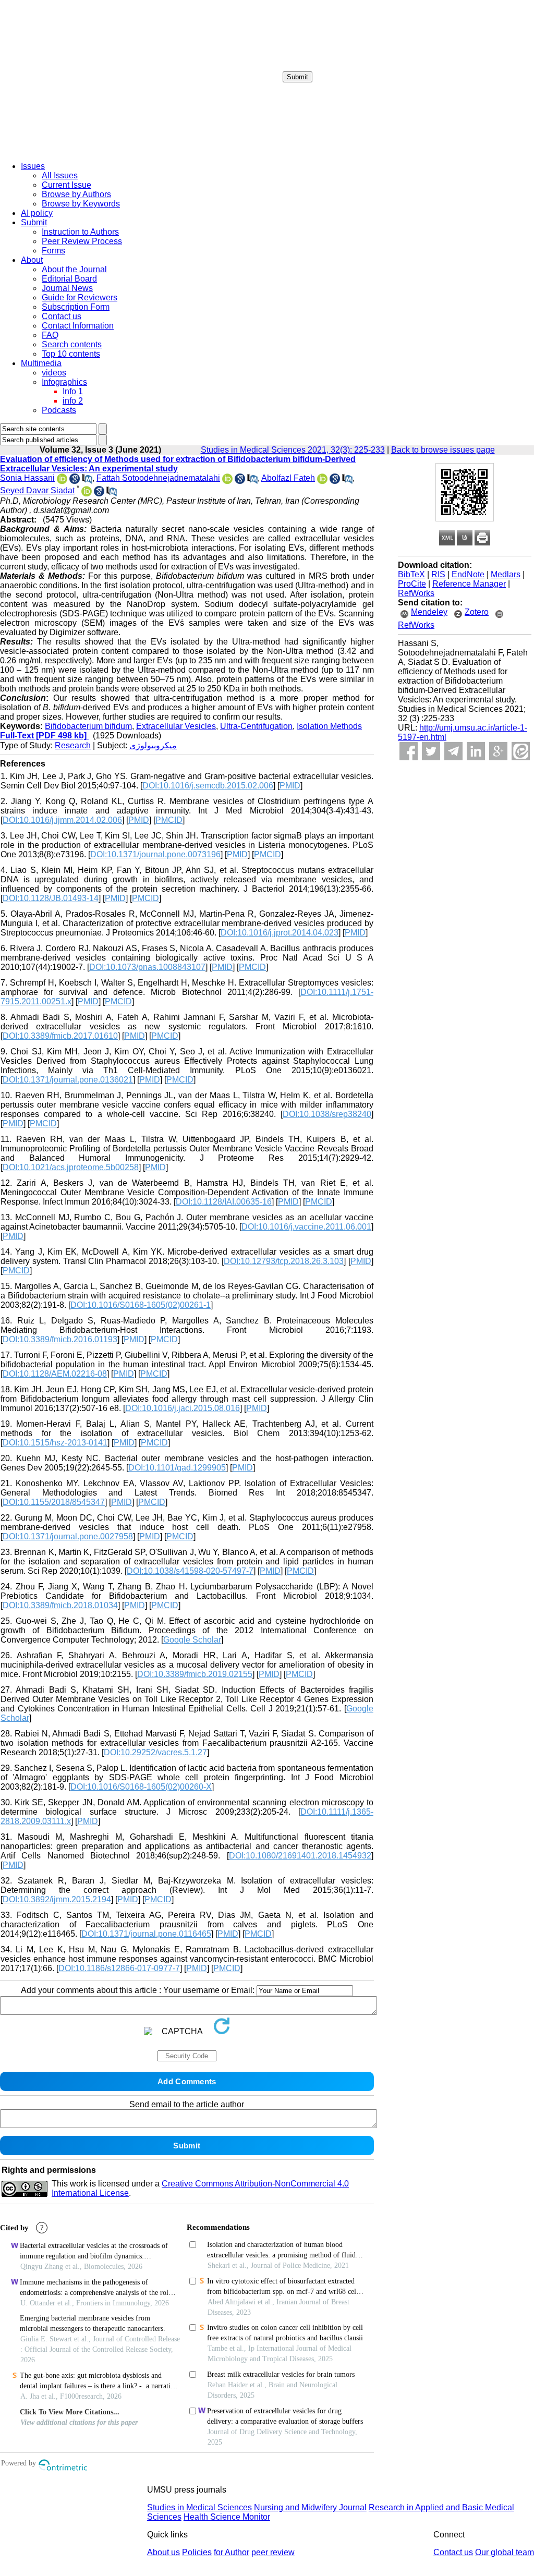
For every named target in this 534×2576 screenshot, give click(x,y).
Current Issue (66, 185)
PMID (290, 786)
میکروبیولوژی (153, 745)
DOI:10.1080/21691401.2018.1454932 (300, 1856)
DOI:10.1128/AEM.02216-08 (55, 1374)
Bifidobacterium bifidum (88, 726)
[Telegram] (453, 751)
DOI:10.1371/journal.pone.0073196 (155, 854)
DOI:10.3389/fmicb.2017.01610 (60, 1036)
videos (54, 373)
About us (163, 2552)
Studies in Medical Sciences (199, 2507)
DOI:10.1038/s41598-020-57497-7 (190, 1571)
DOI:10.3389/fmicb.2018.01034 (60, 1605)
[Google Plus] (498, 751)
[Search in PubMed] (87, 481)
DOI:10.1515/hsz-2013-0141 (55, 1443)
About (32, 260)
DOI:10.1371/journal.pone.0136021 (68, 1080)
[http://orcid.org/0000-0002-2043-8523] (322, 481)
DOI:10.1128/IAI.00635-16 (224, 1202)
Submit (298, 77)
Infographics (64, 382)
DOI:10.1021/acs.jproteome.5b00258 (71, 1167)
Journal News (67, 288)
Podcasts (59, 410)
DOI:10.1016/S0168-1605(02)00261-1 (141, 1305)
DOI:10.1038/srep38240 (327, 1114)
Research (73, 745)
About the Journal (74, 269)
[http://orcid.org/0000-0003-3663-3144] (62, 481)
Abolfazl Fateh (288, 478)
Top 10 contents (71, 354)
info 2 (73, 401)
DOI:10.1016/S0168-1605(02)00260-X (141, 1787)
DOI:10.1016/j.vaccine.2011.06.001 (306, 1227)
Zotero (477, 612)
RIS (438, 574)
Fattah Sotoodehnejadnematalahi (158, 478)
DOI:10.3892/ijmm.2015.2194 (57, 1899)
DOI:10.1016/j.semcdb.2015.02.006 (208, 786)
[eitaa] (521, 751)
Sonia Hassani (27, 478)
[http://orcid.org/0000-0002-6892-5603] (87, 494)
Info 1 (73, 391)
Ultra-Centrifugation (256, 726)
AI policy (37, 213)
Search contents (72, 344)
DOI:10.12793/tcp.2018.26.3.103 (284, 1261)
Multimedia (41, 363)
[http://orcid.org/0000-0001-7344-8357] (227, 481)
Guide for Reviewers (80, 297)
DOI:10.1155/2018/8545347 (54, 1502)
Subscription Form (76, 307)
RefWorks (416, 593)
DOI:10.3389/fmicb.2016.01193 (60, 1339)
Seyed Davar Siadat (37, 490)
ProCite (412, 584)
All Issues (60, 175)
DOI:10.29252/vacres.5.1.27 (155, 1752)
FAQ (50, 335)
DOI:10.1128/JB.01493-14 (51, 898)
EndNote (468, 574)
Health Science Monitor (227, 2517)
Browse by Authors (76, 194)
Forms (53, 251)
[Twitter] (431, 751)
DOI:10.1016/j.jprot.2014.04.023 (280, 933)
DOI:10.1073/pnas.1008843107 (147, 967)
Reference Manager (469, 584)
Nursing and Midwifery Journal (310, 2507)
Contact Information (78, 326)
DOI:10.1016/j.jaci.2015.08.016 (183, 1408)
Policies (197, 2552)
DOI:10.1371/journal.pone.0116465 (146, 1934)
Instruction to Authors (80, 232)
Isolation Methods (329, 726)
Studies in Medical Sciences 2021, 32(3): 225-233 (293, 450)
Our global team (505, 2552)
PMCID (169, 820)
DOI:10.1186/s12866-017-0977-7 (119, 1968)
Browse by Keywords (81, 204)
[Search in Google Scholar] (75, 481)
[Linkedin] (476, 751)
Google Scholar (192, 1640)
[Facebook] (409, 751)
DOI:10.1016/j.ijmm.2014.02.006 (62, 820)
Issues (33, 166)
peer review (273, 2552)
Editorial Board (69, 279)
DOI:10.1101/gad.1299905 (177, 1468)
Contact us (62, 316)
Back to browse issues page (443, 450)
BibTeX (411, 574)
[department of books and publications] (81, 150)
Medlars (506, 574)
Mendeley (429, 612)
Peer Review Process (82, 241)
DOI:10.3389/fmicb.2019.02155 (195, 1674)
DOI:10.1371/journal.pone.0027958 (68, 1536)
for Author (232, 2552)
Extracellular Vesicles (176, 726)
